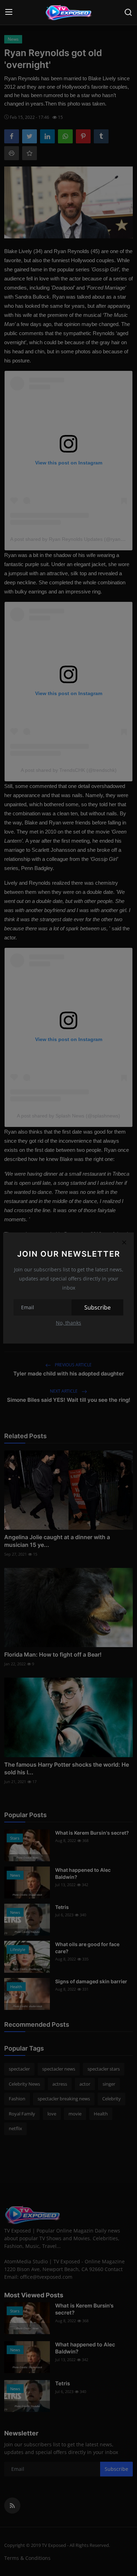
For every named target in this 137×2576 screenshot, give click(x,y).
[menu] (9, 12)
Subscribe (97, 1307)
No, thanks (68, 1323)
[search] (128, 12)
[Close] (124, 1242)
